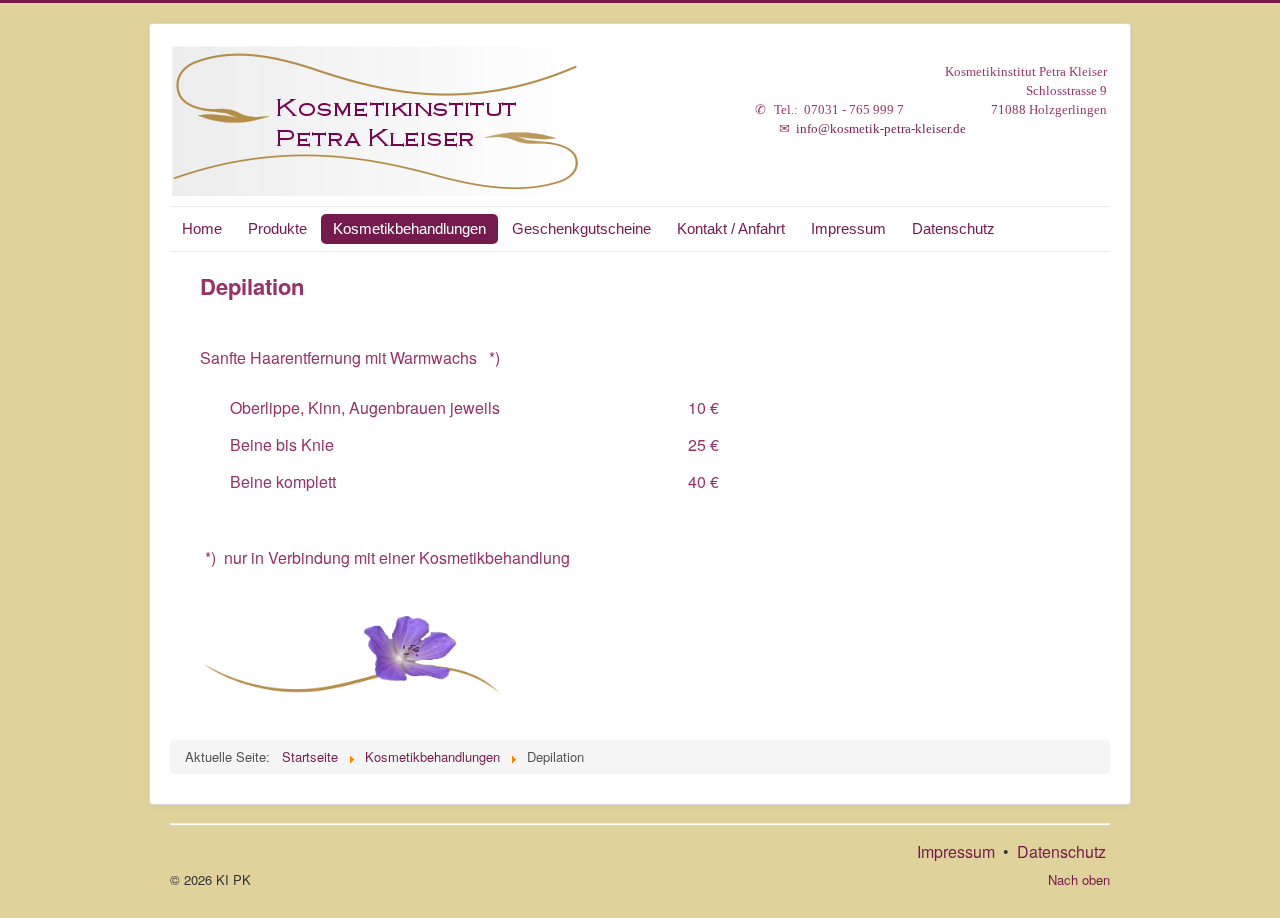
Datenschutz (953, 228)
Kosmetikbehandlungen (409, 228)
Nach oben (1079, 879)
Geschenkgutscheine (581, 228)
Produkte (277, 228)
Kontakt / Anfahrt (731, 228)
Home (202, 228)
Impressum (848, 228)
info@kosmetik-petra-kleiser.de (881, 128)
